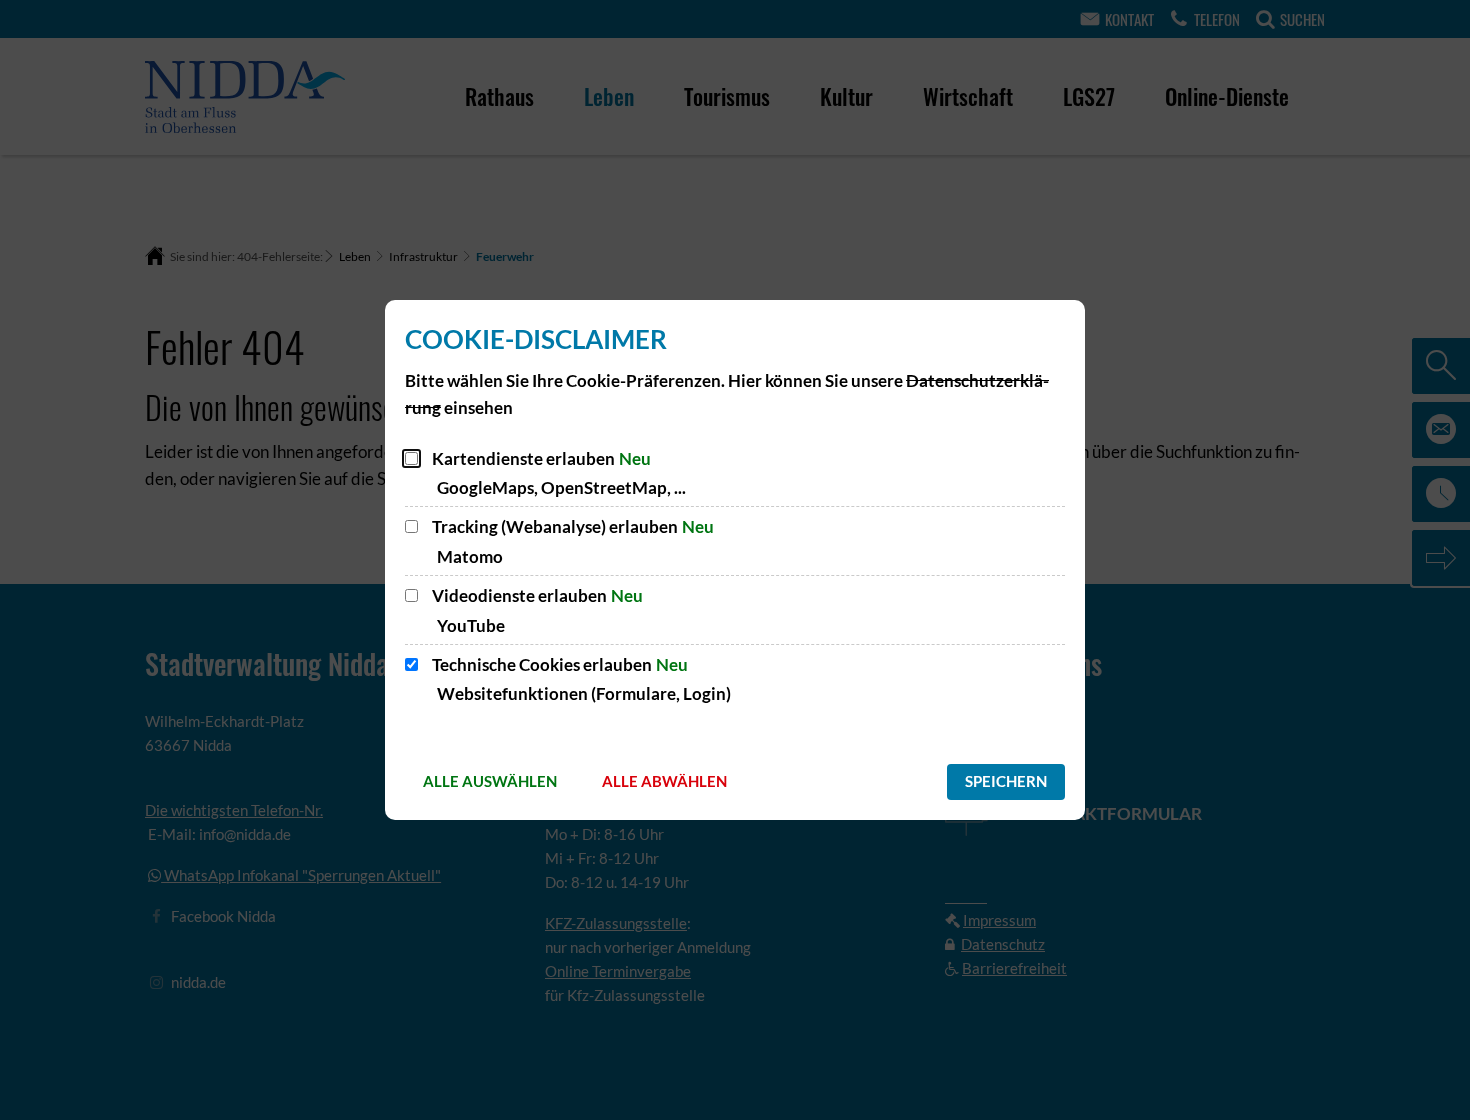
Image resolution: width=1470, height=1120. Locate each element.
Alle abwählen (664, 781)
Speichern (1006, 781)
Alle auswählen (490, 781)
